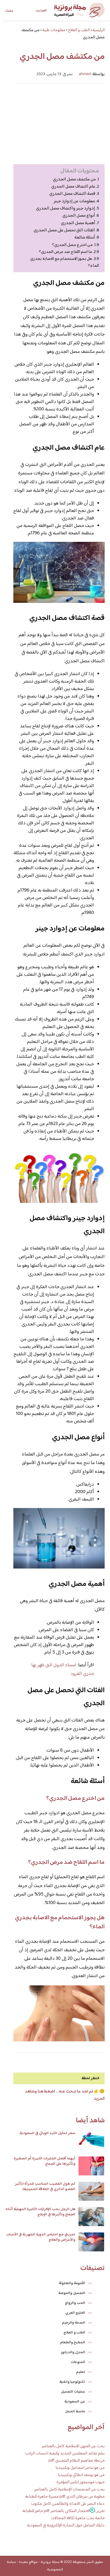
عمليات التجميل (73, 2392)
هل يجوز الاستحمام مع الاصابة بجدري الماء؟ (65, 262)
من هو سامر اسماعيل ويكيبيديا (80, 2468)
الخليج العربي (75, 2313)
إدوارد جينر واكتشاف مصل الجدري (66, 209)
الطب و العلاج (74, 2333)
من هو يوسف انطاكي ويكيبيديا (81, 2475)
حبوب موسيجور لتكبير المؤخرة (81, 2482)
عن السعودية (75, 2402)
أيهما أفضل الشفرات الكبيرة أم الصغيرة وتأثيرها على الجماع (44, 2161)
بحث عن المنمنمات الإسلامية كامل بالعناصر (69, 2490)
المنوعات (78, 2362)
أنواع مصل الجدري (79, 216)
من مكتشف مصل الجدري (74, 180)
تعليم (81, 2372)
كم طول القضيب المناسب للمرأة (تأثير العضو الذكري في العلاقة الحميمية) (45, 2187)
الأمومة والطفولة (72, 2283)
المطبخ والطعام (73, 2343)
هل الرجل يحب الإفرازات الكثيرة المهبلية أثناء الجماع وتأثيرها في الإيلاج (40, 2212)
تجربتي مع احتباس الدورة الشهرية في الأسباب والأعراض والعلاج (41, 2237)
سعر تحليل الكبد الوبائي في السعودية (47, 2133)
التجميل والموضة (72, 2293)
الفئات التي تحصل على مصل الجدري (64, 230)
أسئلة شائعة (85, 238)
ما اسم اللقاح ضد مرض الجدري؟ (66, 252)
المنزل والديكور (73, 2352)
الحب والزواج (75, 2303)
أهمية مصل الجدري (78, 223)
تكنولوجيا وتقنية (72, 2382)
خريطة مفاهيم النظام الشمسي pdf (77, 2461)
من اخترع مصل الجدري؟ (72, 245)
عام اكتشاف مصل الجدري (73, 187)
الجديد (41, 11)
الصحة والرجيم (74, 2323)
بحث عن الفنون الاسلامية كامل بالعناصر (73, 2446)
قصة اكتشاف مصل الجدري (72, 194)
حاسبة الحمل (75, 2412)
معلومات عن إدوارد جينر (74, 201)
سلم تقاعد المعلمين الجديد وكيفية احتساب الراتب (65, 2454)
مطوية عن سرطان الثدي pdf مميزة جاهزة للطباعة (65, 2497)
